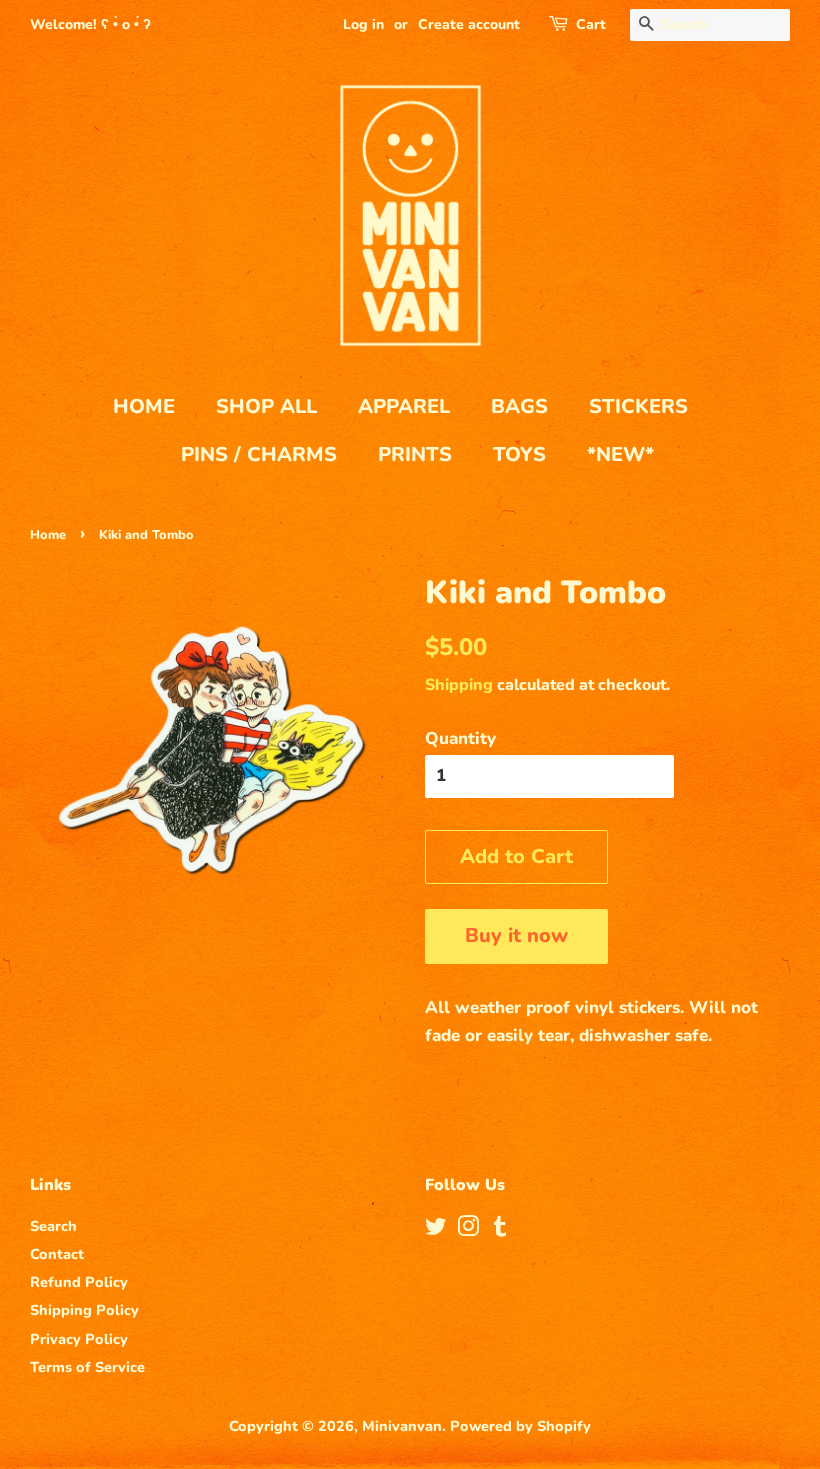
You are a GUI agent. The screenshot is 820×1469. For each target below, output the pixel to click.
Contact (57, 1254)
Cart (591, 24)
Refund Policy (79, 1282)
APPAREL (404, 406)
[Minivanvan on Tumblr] (500, 1230)
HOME (144, 406)
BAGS (519, 406)
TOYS (519, 454)
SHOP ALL (266, 406)
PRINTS (415, 454)
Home (48, 535)
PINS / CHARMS (259, 454)
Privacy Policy (79, 1339)
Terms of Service (87, 1367)
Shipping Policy (84, 1310)
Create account (469, 24)
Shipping (459, 685)
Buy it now (516, 935)
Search (53, 1226)
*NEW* (620, 454)
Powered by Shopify (520, 1426)
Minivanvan (402, 1426)
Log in (363, 24)
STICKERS (638, 406)
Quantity (460, 738)
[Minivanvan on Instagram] (468, 1230)
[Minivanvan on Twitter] (436, 1230)
